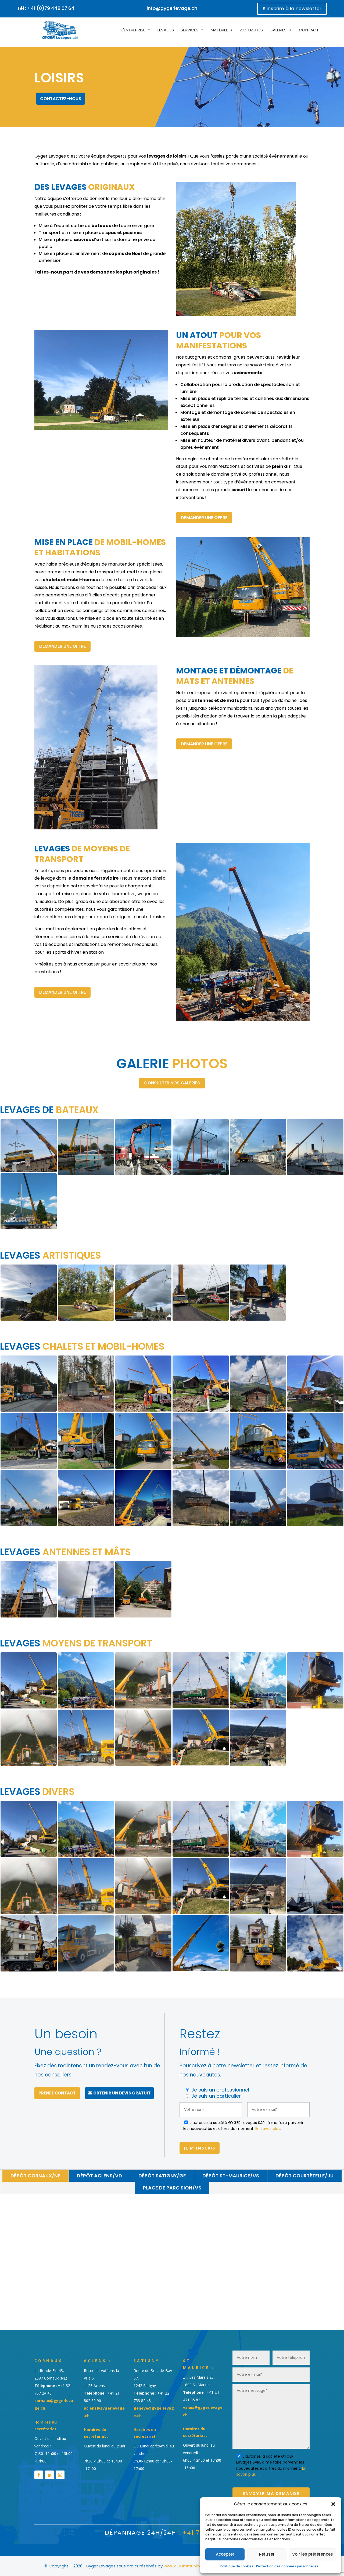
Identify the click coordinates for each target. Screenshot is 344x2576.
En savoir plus (268, 2129)
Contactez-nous (61, 99)
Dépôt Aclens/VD (99, 2176)
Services (189, 30)
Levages (166, 30)
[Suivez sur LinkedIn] (49, 2475)
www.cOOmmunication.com (192, 2566)
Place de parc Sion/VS (172, 2188)
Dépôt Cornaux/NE (35, 2176)
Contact (309, 30)
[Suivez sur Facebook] (39, 2475)
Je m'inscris (200, 2148)
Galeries (278, 30)
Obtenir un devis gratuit (122, 2093)
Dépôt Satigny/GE (162, 2176)
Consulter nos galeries (172, 1083)
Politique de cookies (237, 2566)
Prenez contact (57, 2093)
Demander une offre (204, 518)
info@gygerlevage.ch (172, 8)
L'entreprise (133, 30)
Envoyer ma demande (271, 2493)
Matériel (219, 30)
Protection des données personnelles (287, 2566)
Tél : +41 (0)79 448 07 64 (46, 8)
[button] (333, 2504)
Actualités (251, 30)
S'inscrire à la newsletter (292, 8)
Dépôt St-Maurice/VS (231, 2176)
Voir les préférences (313, 2554)
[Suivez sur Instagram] (60, 2475)
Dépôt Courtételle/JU (304, 2176)
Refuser (267, 2554)
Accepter (225, 2554)
